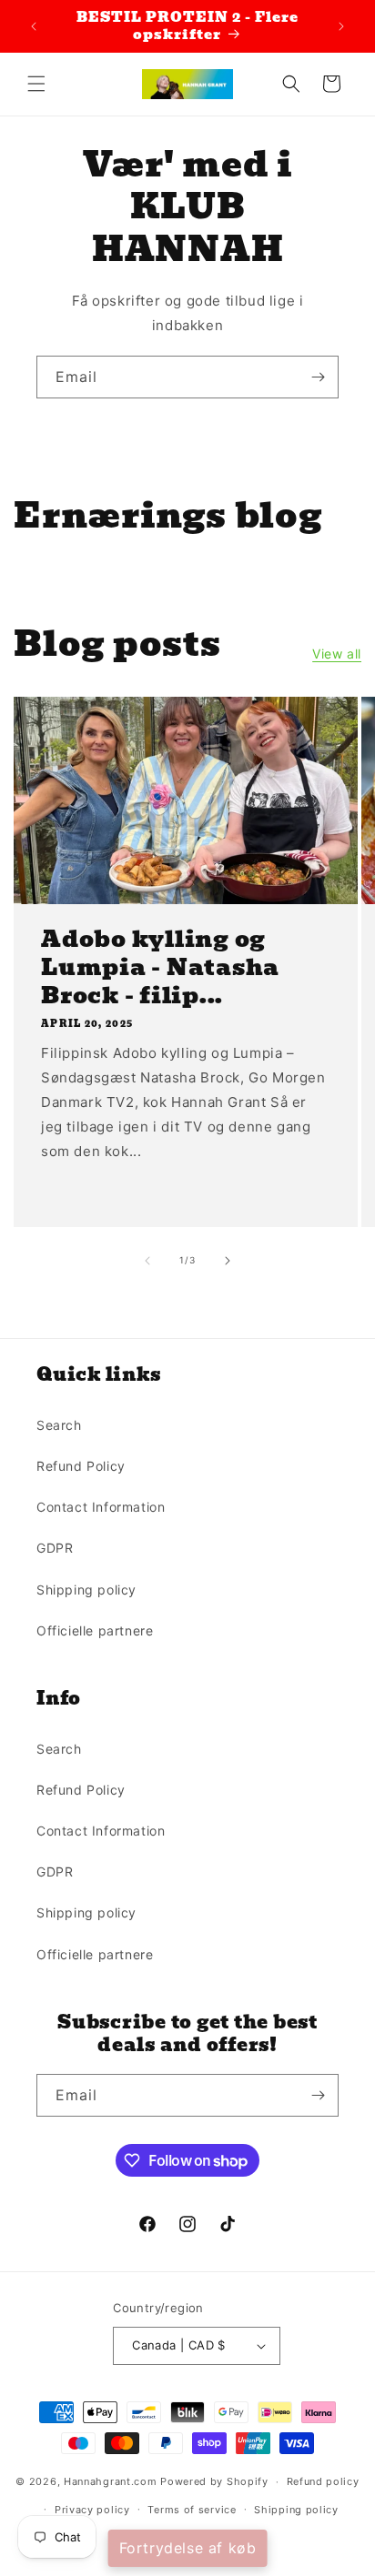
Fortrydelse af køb (188, 2548)
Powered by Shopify (214, 2481)
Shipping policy (86, 1590)
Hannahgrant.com (111, 2481)
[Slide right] (228, 1261)
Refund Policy (81, 1466)
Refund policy (323, 2481)
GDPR (55, 1548)
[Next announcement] (341, 26)
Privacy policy (92, 2510)
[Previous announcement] (34, 26)
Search (59, 1425)
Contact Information (101, 1507)
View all (337, 654)
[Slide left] (147, 1261)
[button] (36, 84)
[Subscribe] (318, 377)
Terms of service (192, 2510)
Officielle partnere (95, 1630)
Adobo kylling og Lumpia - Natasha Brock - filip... (160, 967)
